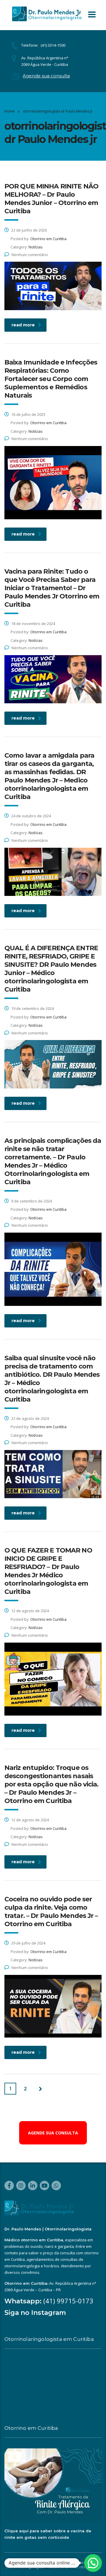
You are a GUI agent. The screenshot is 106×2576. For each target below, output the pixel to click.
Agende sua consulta (46, 76)
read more (23, 325)
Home (10, 111)
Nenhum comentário (30, 255)
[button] (93, 2563)
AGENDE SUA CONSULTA (53, 2133)
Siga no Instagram (35, 2313)
